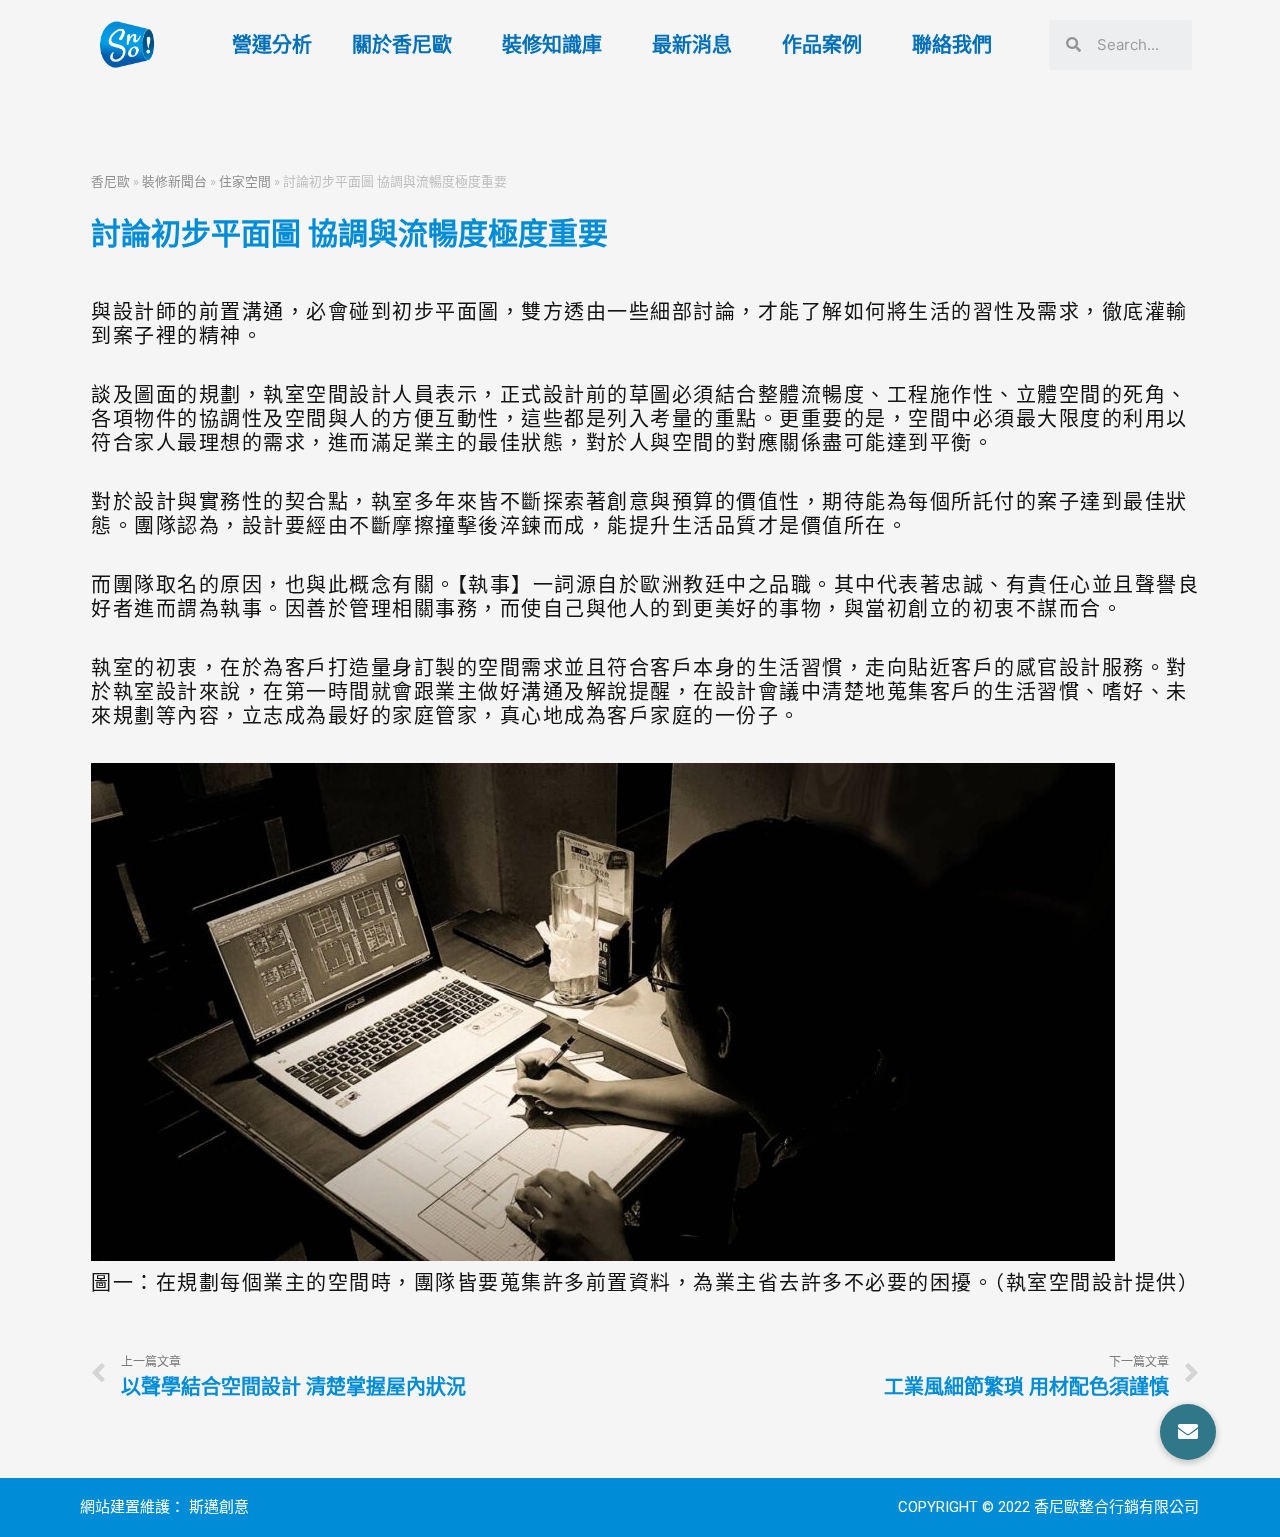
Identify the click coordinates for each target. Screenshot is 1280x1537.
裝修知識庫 (552, 45)
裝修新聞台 (174, 181)
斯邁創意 (219, 1507)
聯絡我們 (952, 45)
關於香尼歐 (402, 45)
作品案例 (822, 45)
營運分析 (272, 45)
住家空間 (245, 181)
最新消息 (692, 45)
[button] (1188, 1432)
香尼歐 (110, 181)
